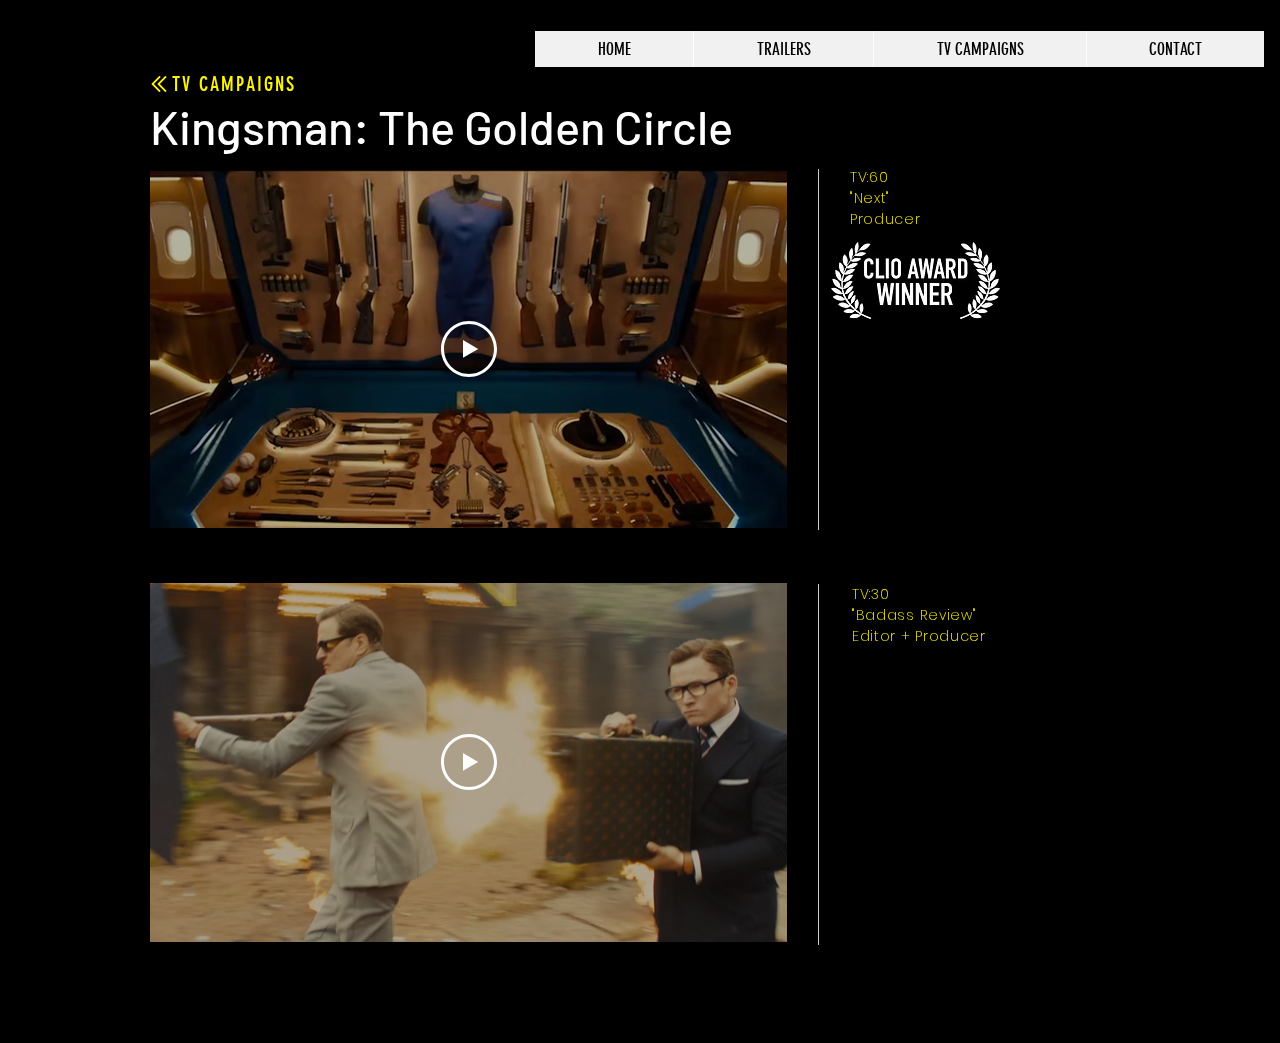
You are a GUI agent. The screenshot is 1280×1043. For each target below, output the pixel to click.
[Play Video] (469, 349)
